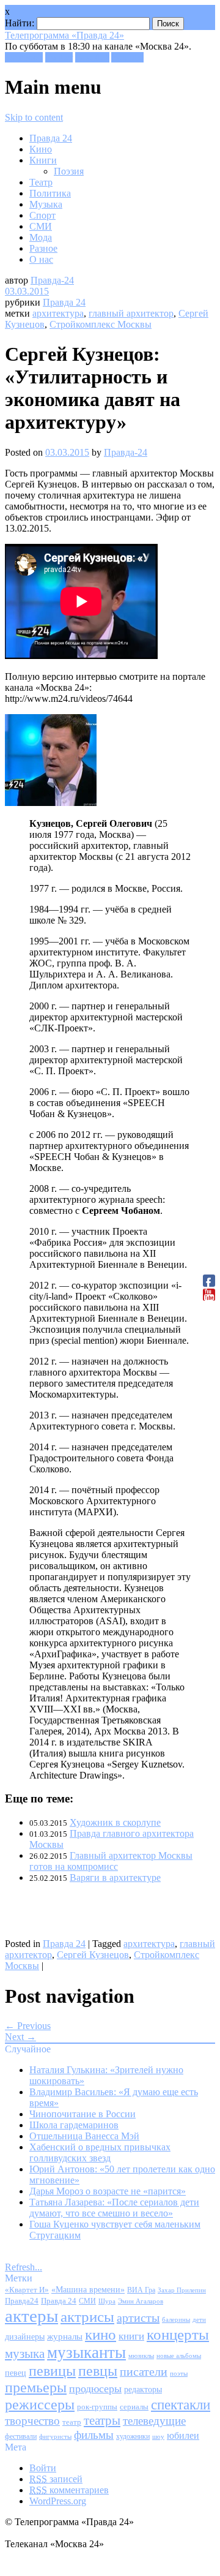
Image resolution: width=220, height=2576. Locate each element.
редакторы (143, 2389)
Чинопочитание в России (82, 2114)
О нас (41, 259)
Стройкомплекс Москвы (101, 324)
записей (56, 2479)
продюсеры (95, 2389)
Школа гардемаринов (74, 2125)
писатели (144, 2372)
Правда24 (22, 2301)
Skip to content (34, 117)
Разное (43, 248)
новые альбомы (179, 2356)
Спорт (42, 215)
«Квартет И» (27, 2290)
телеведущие (154, 2421)
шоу (158, 2436)
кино (101, 2334)
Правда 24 (51, 138)
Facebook (24, 57)
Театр (41, 182)
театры (102, 2420)
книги (131, 2336)
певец (16, 2373)
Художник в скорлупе (115, 1822)
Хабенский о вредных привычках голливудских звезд (100, 2152)
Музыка (46, 204)
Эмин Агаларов (141, 2301)
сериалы (134, 2407)
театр (72, 2422)
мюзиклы (141, 2356)
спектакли (181, 2405)
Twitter (59, 57)
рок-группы (97, 2407)
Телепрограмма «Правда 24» (64, 35)
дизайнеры (25, 2337)
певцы (98, 2371)
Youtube (127, 57)
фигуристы (55, 2436)
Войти (43, 2468)
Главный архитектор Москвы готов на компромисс (111, 1861)
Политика (50, 193)
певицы (52, 2371)
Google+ (92, 57)
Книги (43, 160)
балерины (176, 2319)
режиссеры (40, 2404)
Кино (41, 149)
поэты (179, 2373)
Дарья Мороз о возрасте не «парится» (108, 2191)
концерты (178, 2334)
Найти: (20, 23)
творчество (32, 2421)
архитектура (58, 313)
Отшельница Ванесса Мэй (84, 2136)
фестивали (21, 2436)
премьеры (36, 2387)
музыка (25, 2354)
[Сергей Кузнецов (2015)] (51, 803)
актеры (31, 2316)
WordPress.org (58, 2501)
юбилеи (183, 2435)
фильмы (94, 2435)
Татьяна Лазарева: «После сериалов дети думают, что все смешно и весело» (114, 2208)
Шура (107, 2301)
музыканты (86, 2352)
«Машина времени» (88, 2290)
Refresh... (24, 2267)
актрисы (87, 2317)
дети (199, 2320)
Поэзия (69, 171)
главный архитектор (131, 313)
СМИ (41, 226)
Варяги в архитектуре (115, 1877)
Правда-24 (52, 280)
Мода (41, 237)
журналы (65, 2336)
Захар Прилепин (182, 2290)
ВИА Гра (141, 2290)
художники (133, 2436)
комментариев (69, 2490)
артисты (138, 2318)
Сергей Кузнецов (93, 1955)
